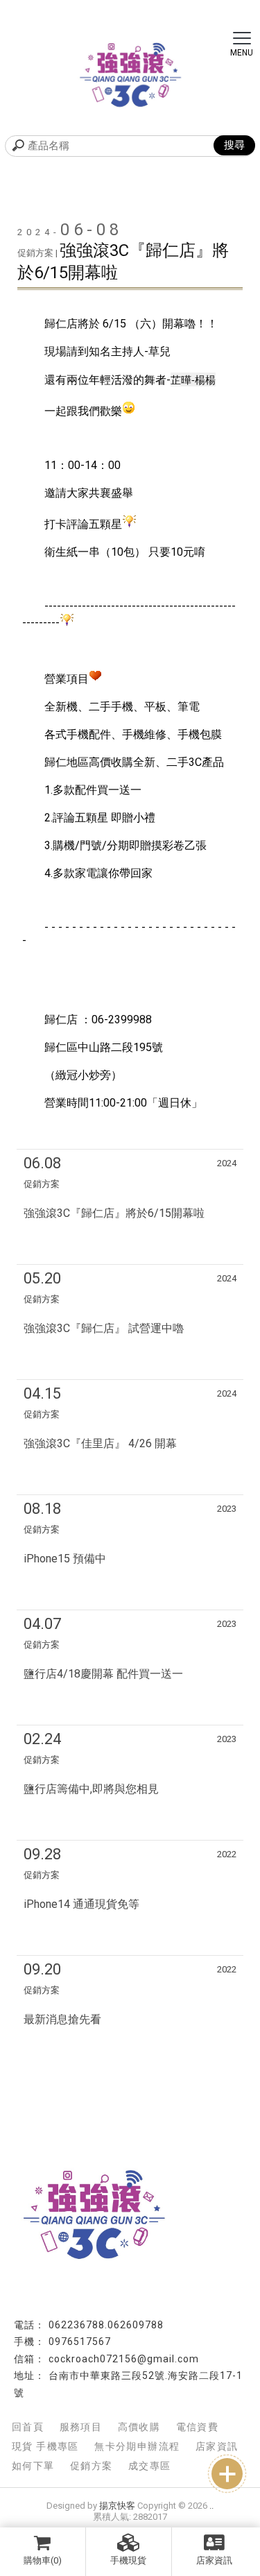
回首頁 (28, 2427)
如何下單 (33, 2466)
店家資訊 (214, 2560)
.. (211, 2506)
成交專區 (150, 2466)
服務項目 (81, 2427)
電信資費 (198, 2427)
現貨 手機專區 (45, 2446)
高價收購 (139, 2427)
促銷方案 (92, 2466)
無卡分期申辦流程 (137, 2446)
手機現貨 (128, 2560)
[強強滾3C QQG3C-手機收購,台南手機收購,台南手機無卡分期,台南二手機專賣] (130, 76)
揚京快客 (117, 2506)
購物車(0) (43, 2560)
